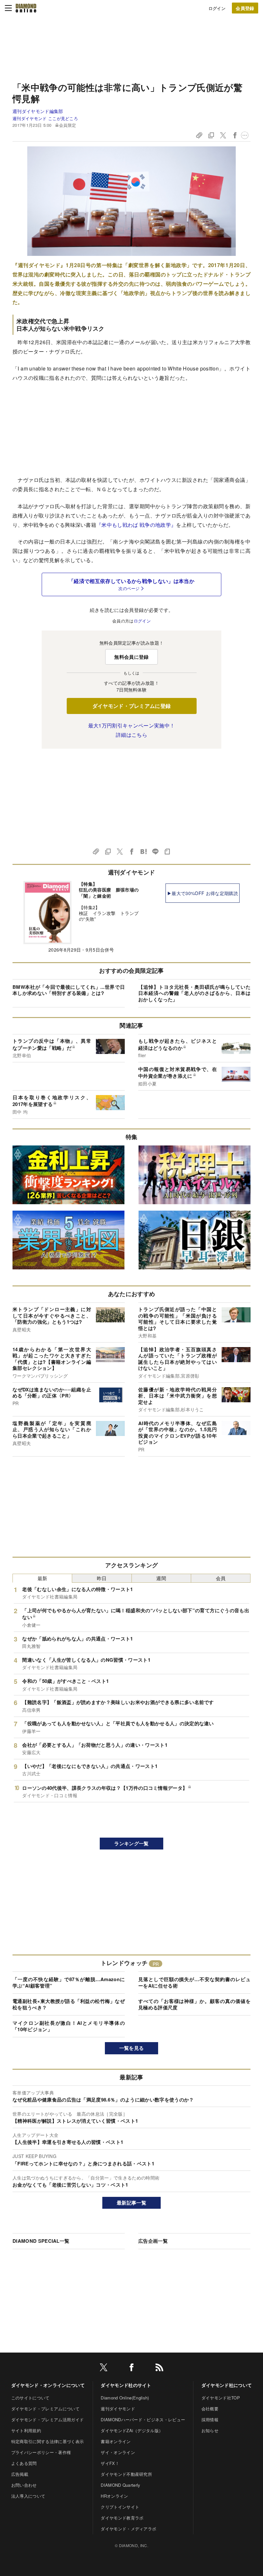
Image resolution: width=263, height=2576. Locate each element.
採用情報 (210, 2419)
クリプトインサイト (120, 2507)
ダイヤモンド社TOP (221, 2398)
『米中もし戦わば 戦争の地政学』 (136, 525)
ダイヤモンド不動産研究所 (126, 2474)
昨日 (102, 1578)
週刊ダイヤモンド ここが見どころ (45, 118)
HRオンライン (114, 2496)
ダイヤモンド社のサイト (126, 2385)
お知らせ (210, 2430)
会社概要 (210, 2409)
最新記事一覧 (131, 2203)
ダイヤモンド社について (227, 2385)
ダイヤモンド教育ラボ (122, 2518)
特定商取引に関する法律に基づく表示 (47, 2441)
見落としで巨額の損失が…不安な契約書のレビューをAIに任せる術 (194, 1982)
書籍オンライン (116, 2441)
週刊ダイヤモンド (118, 2409)
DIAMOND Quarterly (120, 2485)
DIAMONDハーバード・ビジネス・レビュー (143, 2419)
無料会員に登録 (131, 657)
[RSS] (159, 2368)
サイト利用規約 (26, 2430)
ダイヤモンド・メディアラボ (128, 2529)
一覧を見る (132, 2048)
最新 (42, 1578)
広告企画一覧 (153, 2241)
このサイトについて (30, 2398)
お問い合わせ (24, 2485)
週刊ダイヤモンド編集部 (38, 111)
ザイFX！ (110, 2463)
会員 (221, 1578)
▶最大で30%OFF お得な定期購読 (203, 893)
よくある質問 (24, 2463)
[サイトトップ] (26, 8)
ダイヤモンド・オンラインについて (48, 2385)
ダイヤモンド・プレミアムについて (45, 2409)
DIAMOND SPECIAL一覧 (41, 2241)
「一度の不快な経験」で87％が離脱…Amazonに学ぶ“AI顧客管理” (69, 1982)
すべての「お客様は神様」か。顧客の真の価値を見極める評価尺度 (194, 2004)
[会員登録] (245, 8)
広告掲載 (20, 2474)
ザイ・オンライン (118, 2452)
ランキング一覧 (131, 1843)
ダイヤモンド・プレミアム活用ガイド (47, 2419)
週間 (161, 1578)
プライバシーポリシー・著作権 (41, 2452)
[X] (104, 2368)
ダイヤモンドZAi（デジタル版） (132, 2430)
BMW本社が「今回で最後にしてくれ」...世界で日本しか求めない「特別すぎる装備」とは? (69, 990)
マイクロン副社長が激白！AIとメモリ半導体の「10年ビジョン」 (69, 2026)
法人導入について (28, 2496)
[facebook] (131, 2368)
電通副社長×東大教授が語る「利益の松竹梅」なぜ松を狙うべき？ (69, 2004)
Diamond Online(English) (125, 2398)
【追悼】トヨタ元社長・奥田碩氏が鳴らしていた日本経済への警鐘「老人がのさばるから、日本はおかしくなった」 (194, 993)
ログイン (217, 8)
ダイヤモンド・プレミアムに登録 (132, 706)
